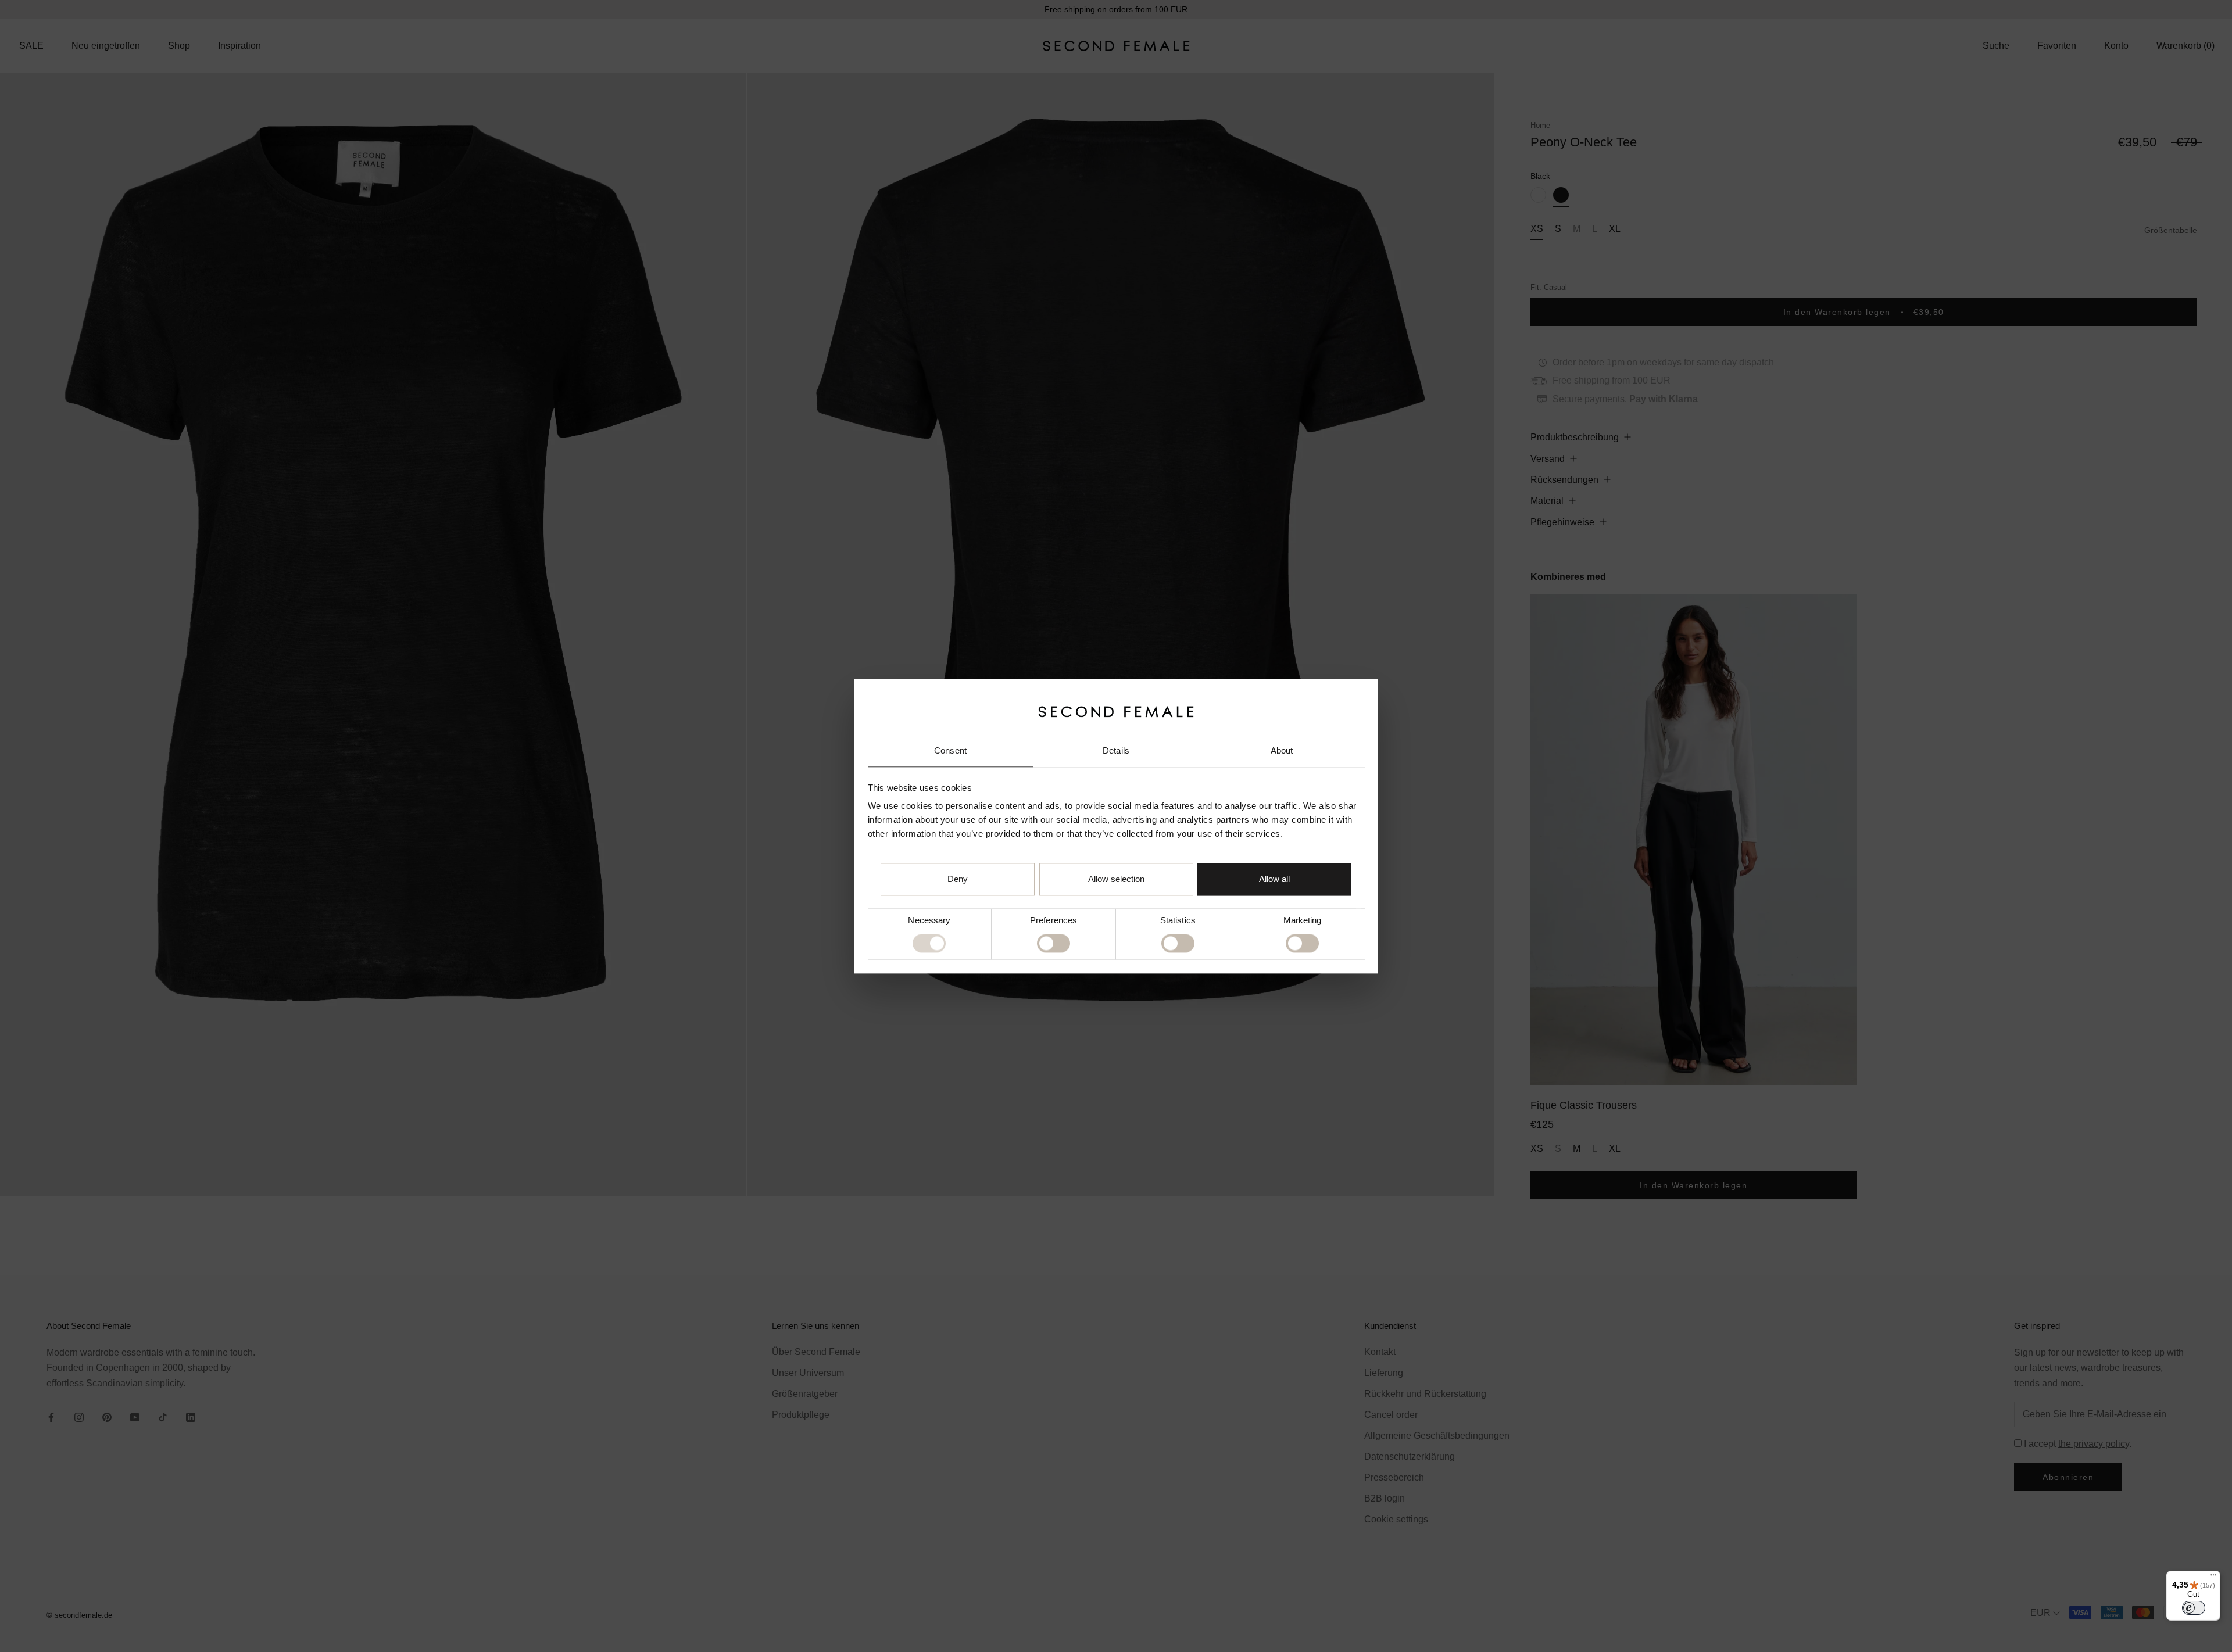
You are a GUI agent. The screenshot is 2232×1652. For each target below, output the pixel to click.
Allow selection (1116, 879)
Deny (958, 879)
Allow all (1274, 879)
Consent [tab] (950, 751)
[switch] (1054, 944)
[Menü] (2213, 1578)
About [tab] (1282, 751)
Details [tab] (1116, 751)
